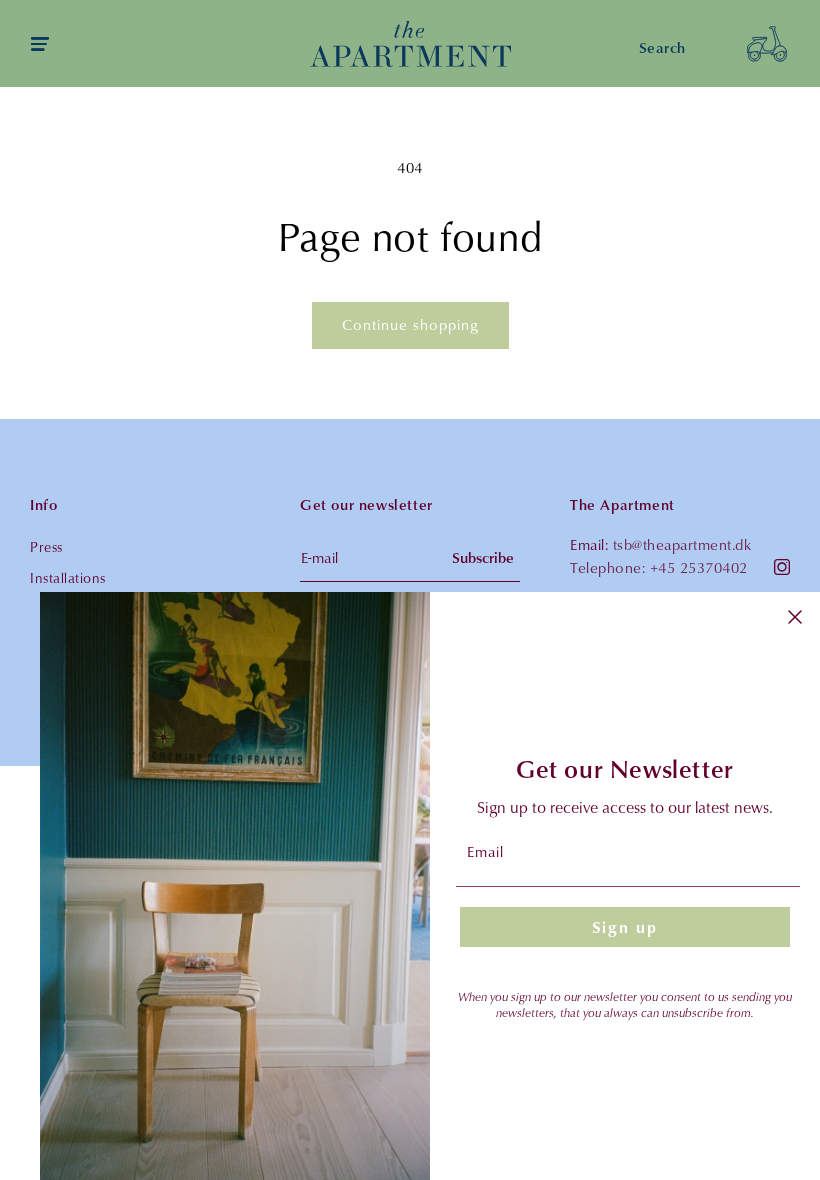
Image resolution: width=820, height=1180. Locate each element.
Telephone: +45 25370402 (659, 567)
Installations (68, 577)
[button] (767, 43)
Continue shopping (410, 324)
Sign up (625, 927)
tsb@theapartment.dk (682, 544)
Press (46, 546)
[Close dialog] (795, 617)
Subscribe (483, 557)
